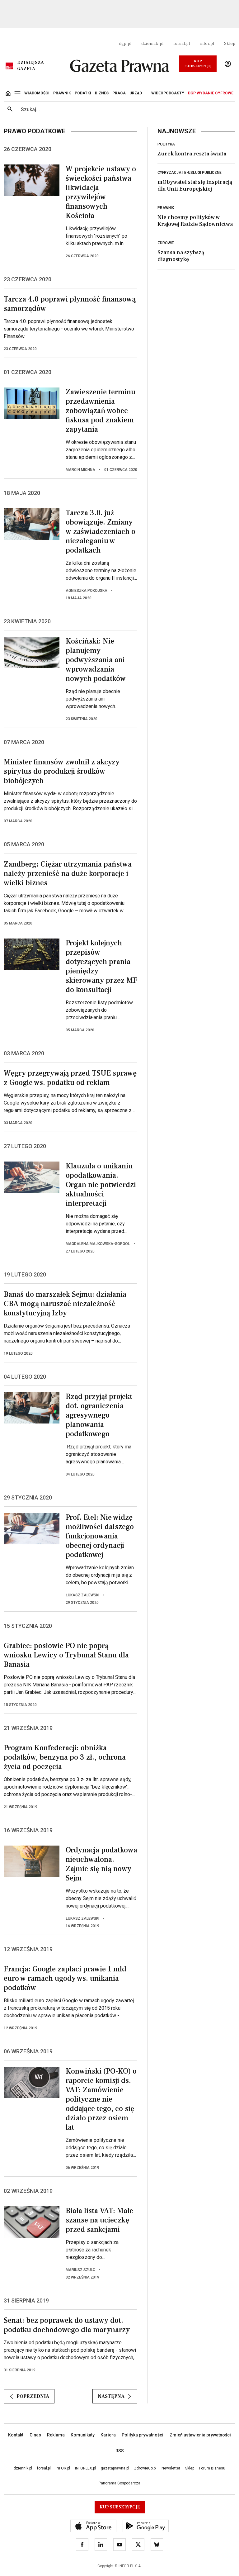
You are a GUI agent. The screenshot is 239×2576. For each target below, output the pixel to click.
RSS (120, 2451)
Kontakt (16, 2435)
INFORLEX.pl (85, 2468)
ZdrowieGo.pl (145, 2468)
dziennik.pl (152, 44)
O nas (35, 2435)
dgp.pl (125, 44)
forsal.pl (182, 44)
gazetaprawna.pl (115, 2468)
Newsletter (171, 2468)
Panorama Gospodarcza (119, 2483)
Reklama (56, 2435)
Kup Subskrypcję (198, 64)
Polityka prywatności (143, 2435)
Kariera (108, 2435)
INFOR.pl (63, 2468)
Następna (111, 2396)
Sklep (230, 44)
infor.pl (207, 44)
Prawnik (166, 208)
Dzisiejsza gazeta (30, 66)
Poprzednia (33, 2396)
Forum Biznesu (212, 2468)
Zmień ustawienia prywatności (200, 2435)
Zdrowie (166, 243)
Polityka (166, 144)
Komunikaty (83, 2435)
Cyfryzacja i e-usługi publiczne (190, 173)
